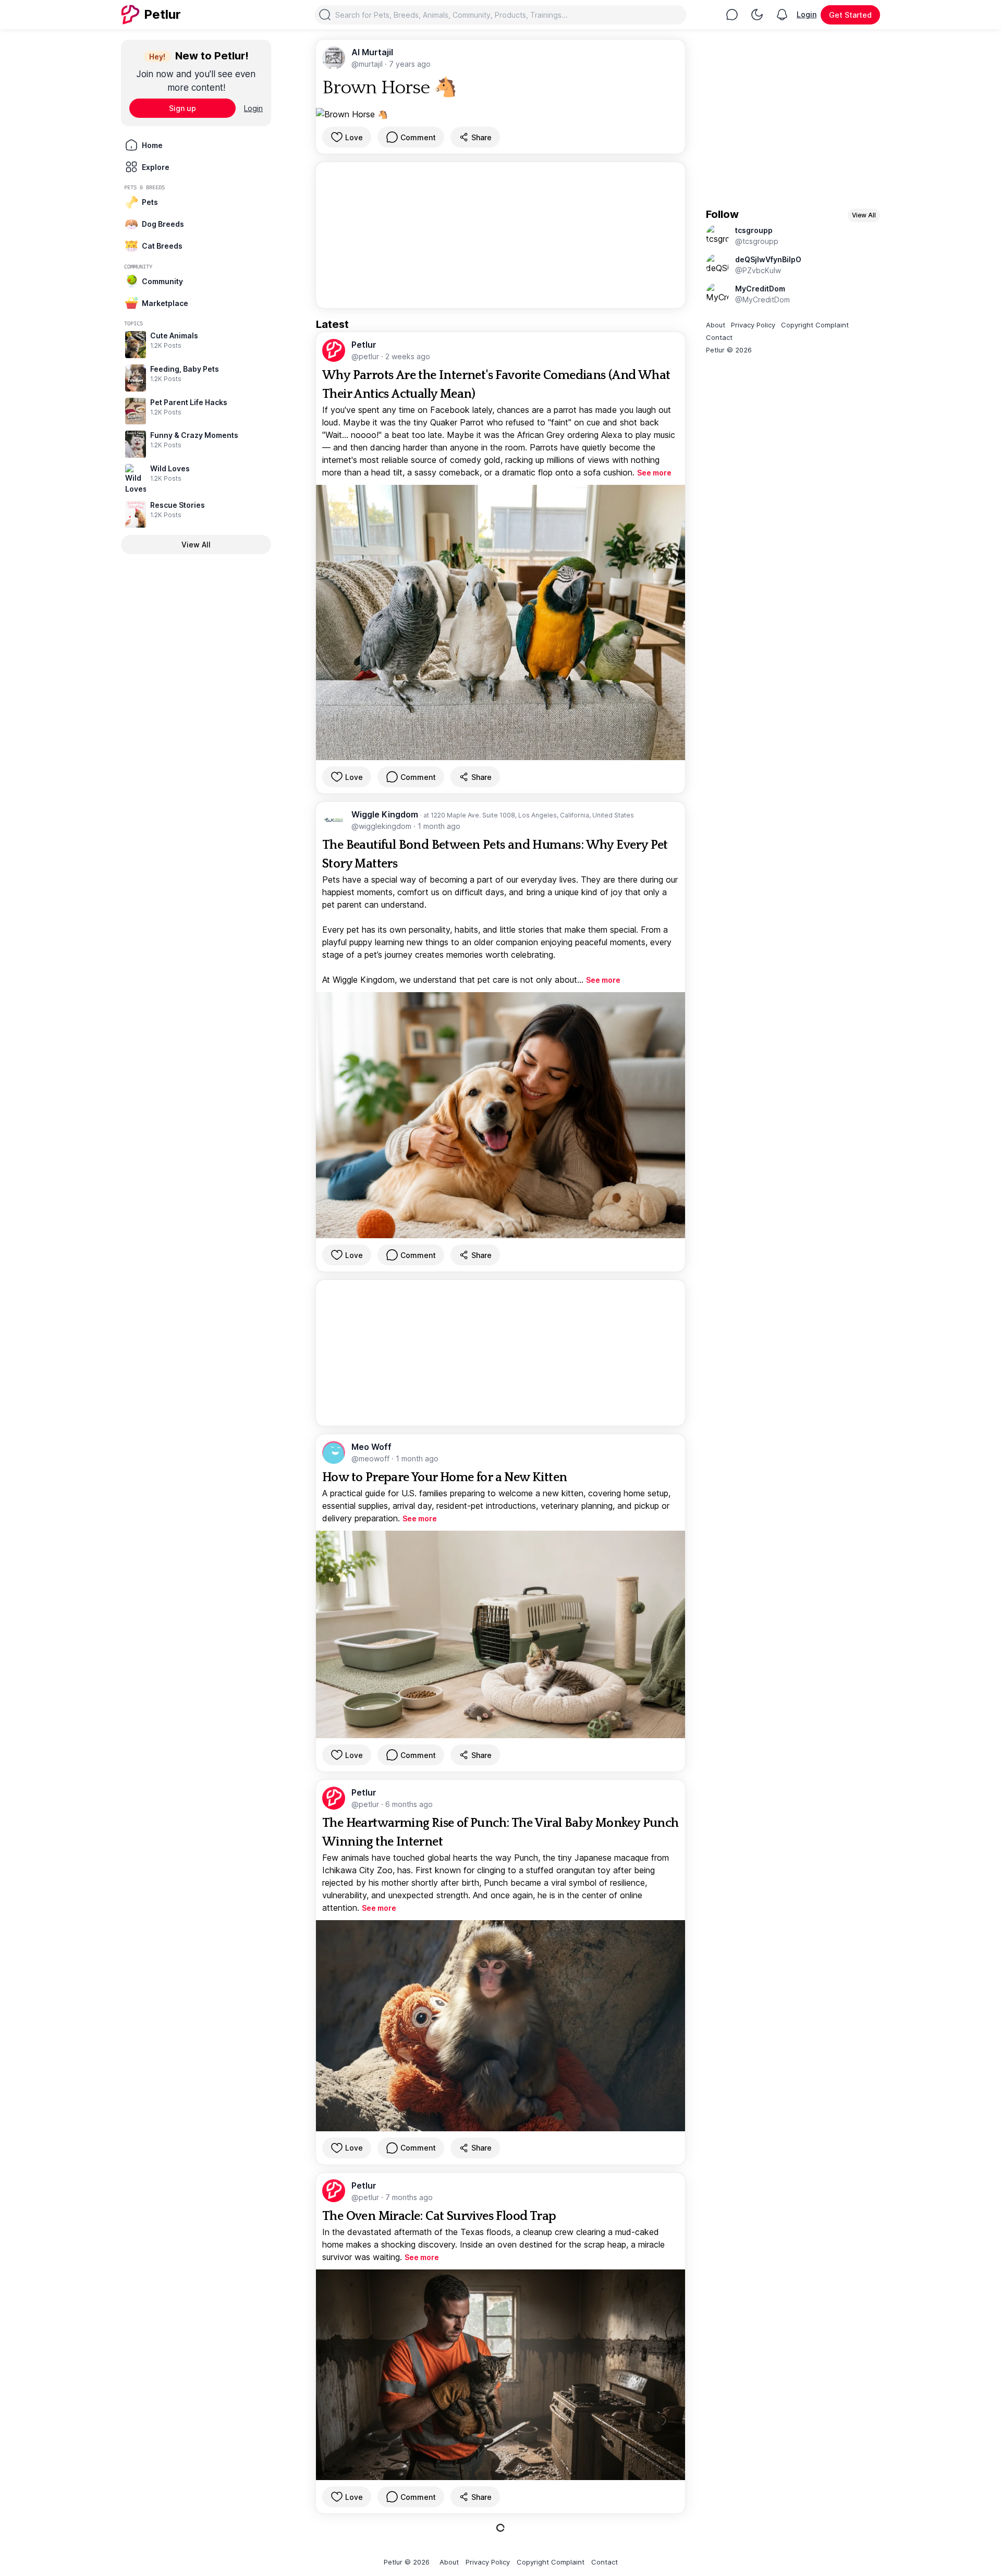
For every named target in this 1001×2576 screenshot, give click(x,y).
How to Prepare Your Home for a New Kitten (444, 1478)
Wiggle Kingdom (386, 814)
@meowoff (371, 1458)
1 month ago (439, 826)
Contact (719, 337)
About (716, 325)
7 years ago (410, 64)
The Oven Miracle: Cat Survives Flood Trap (439, 2216)
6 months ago (409, 1804)
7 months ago (409, 2197)
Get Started (850, 15)
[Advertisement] (500, 235)
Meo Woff (371, 1447)
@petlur (366, 356)
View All (196, 545)
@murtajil (368, 64)
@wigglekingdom (382, 826)
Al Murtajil (372, 52)
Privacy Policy (753, 325)
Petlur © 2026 (729, 350)
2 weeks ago (408, 356)
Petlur (364, 345)
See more (654, 473)
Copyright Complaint (815, 325)
